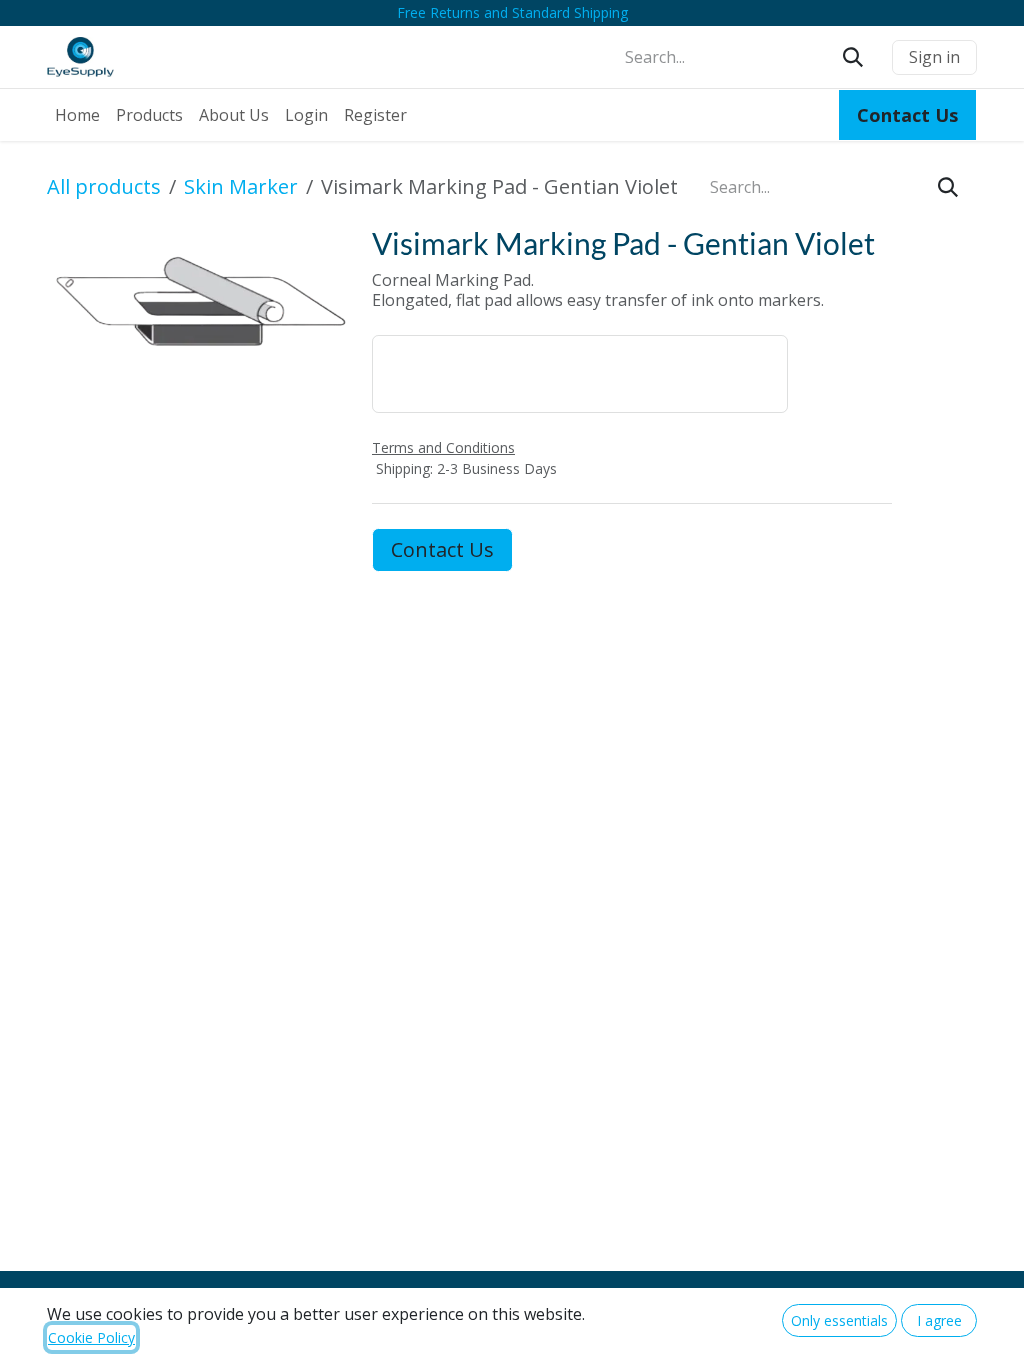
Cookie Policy (91, 1337)
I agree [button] (939, 1320)
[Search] (853, 57)
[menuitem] (77, 115)
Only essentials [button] (839, 1320)
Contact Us (442, 549)
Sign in (934, 57)
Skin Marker (241, 186)
